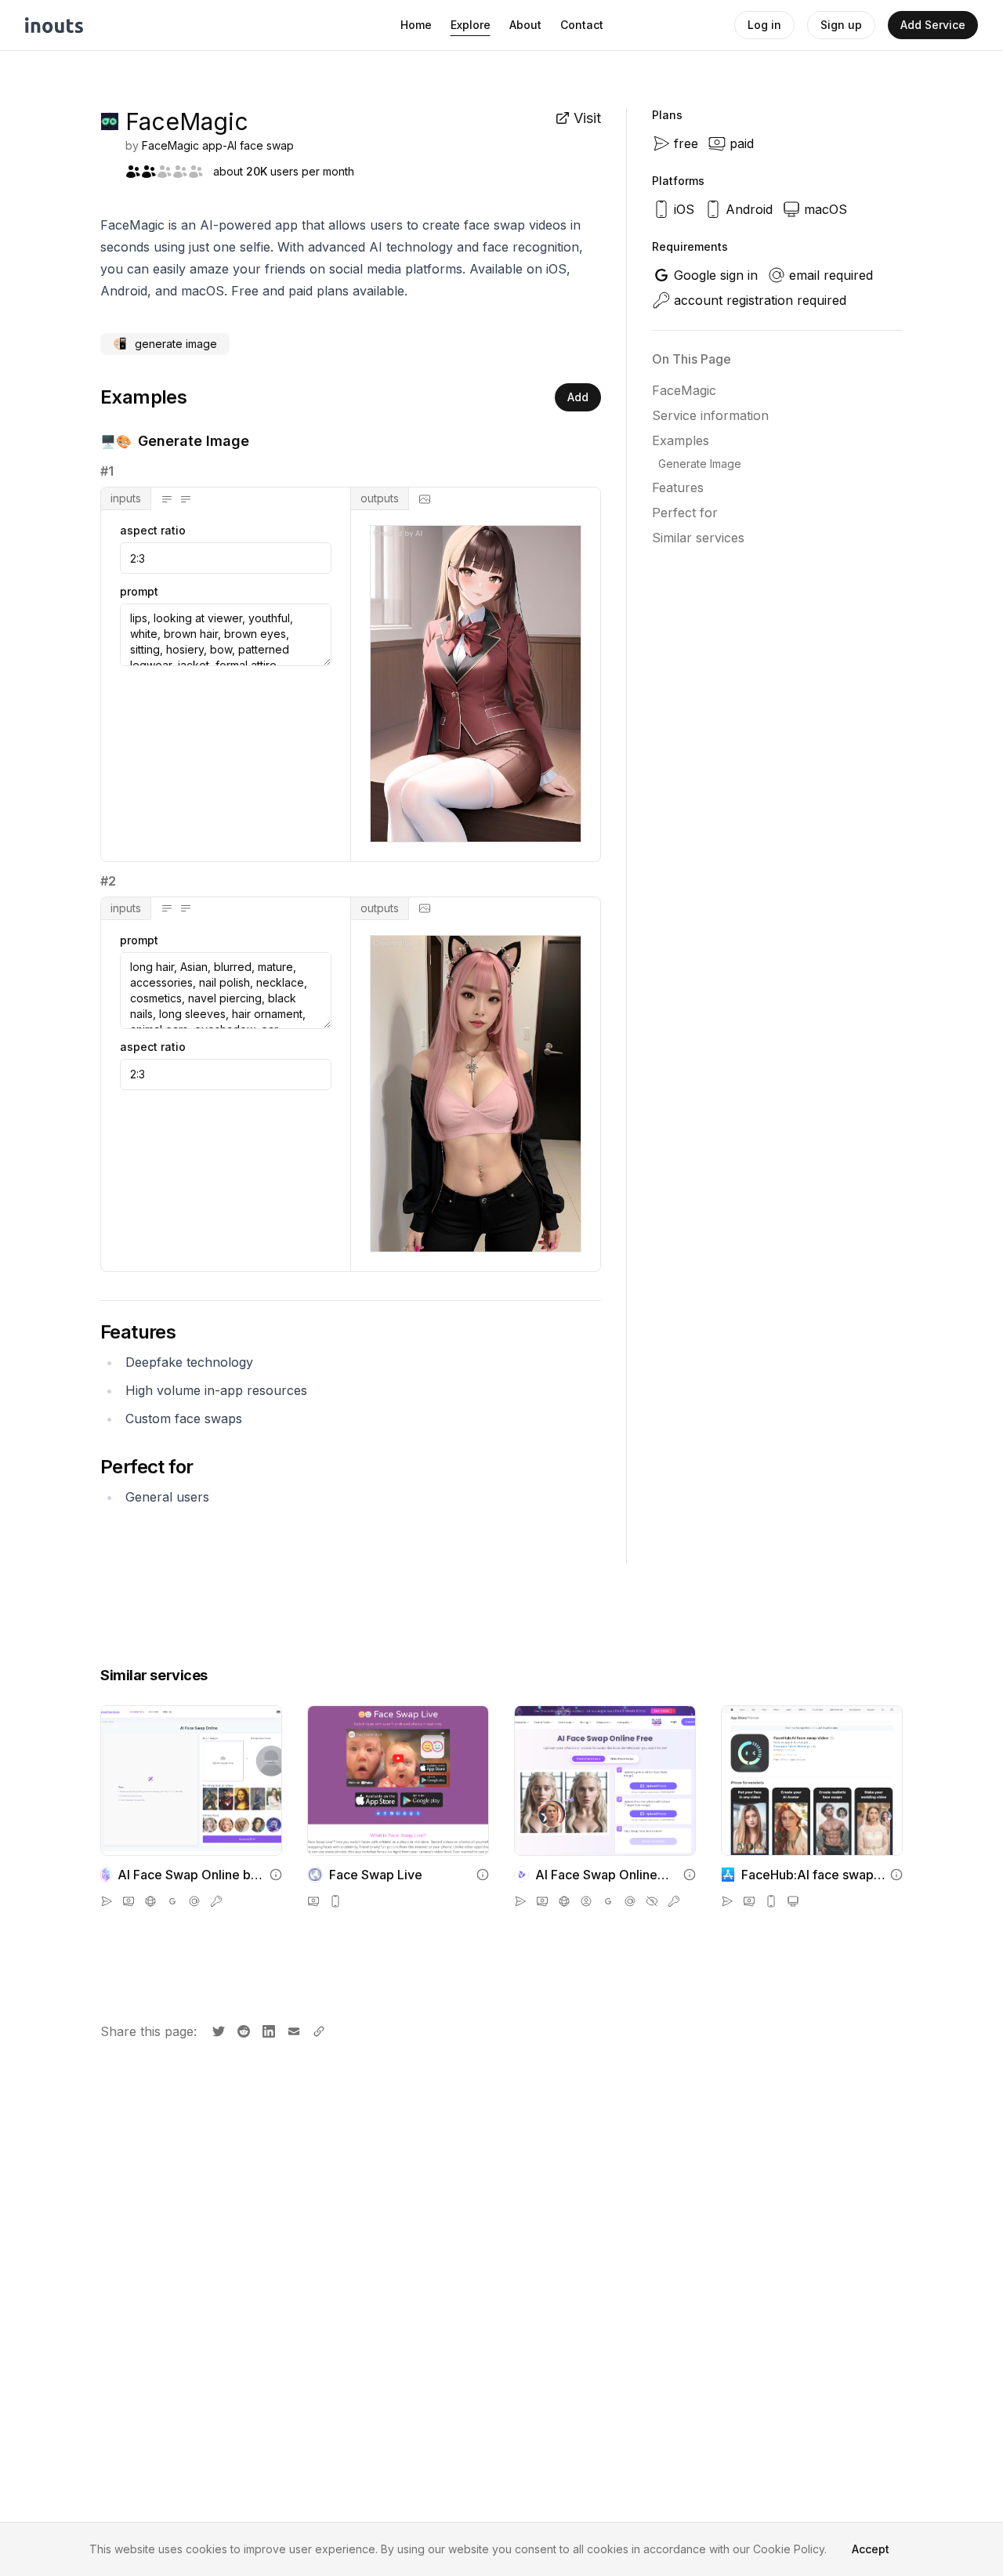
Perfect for (685, 513)
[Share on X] (217, 2030)
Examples (681, 440)
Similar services (698, 538)
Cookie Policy (789, 2549)
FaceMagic (684, 390)
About (525, 25)
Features (678, 487)
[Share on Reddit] (242, 2030)
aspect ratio (153, 531)
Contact (582, 25)
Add (578, 397)
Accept (871, 2549)
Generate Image (700, 464)
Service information (710, 415)
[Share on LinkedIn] (267, 2030)
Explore (471, 25)
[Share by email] (292, 2030)
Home (416, 25)
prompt (139, 592)
